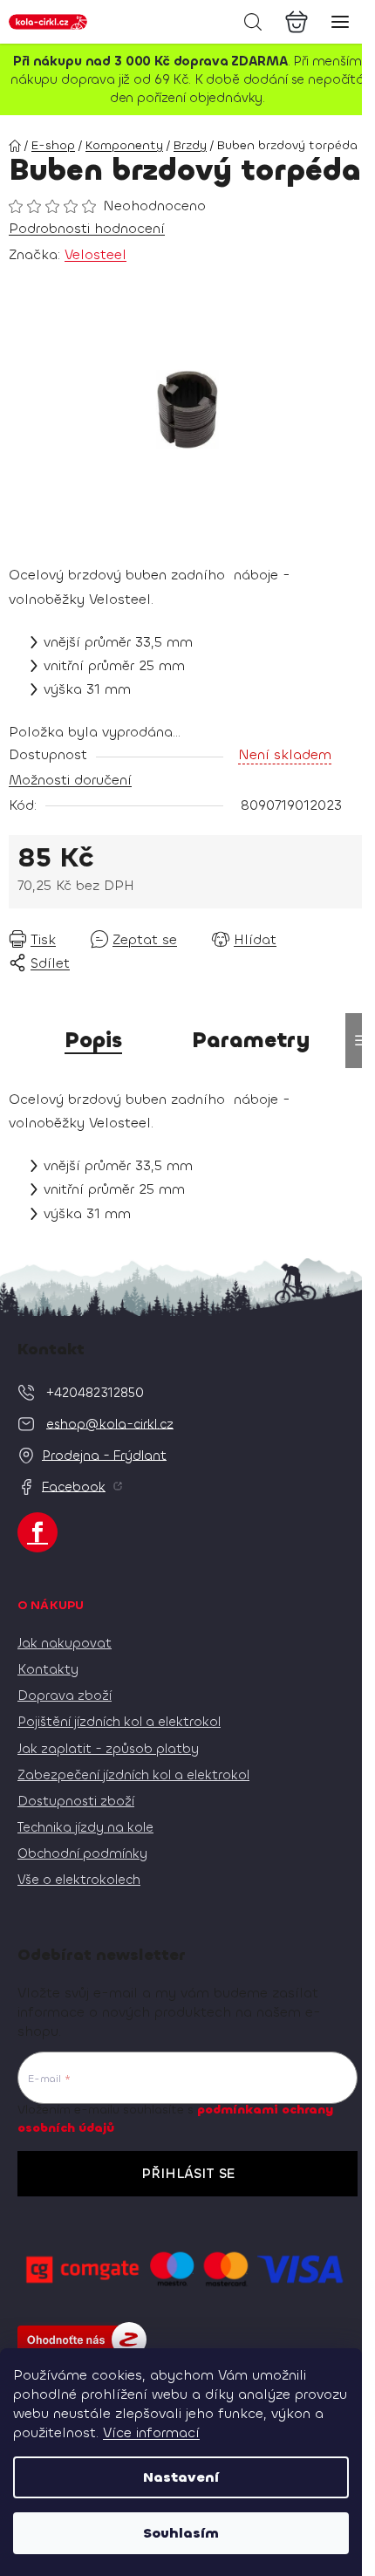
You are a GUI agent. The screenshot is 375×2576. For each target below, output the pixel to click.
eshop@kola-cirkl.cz (110, 1423)
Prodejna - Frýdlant (104, 1455)
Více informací (151, 2432)
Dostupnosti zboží (76, 1801)
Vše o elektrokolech (79, 1880)
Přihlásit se (188, 2173)
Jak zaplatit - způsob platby (108, 1749)
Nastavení (181, 2477)
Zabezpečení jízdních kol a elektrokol (133, 1775)
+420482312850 (95, 1392)
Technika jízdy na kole (85, 1827)
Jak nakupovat (65, 1643)
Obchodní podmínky (82, 1853)
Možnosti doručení (70, 780)
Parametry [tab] (251, 1040)
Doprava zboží (65, 1696)
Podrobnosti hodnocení (87, 228)
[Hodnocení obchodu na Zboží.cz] (82, 2340)
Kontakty (48, 1669)
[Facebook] (37, 1532)
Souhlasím (181, 2533)
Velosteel (95, 254)
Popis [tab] (93, 1040)
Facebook (74, 1486)
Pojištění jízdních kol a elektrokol (119, 1722)
